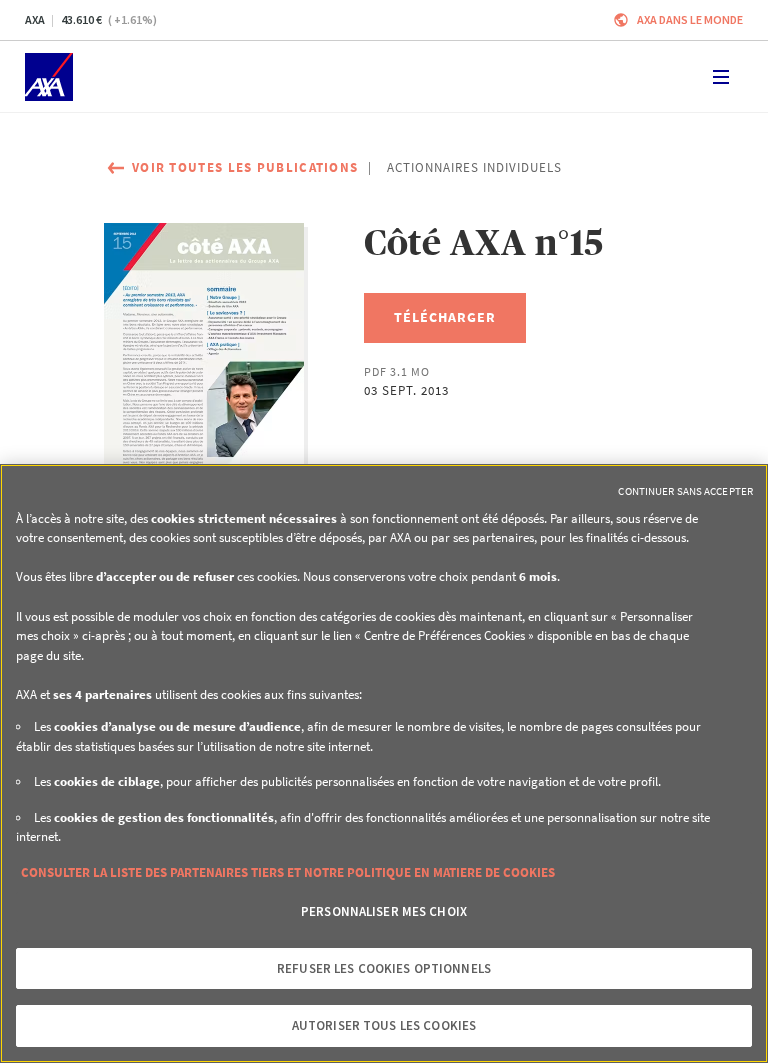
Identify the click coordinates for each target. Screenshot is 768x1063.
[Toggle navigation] (721, 77)
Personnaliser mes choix (384, 911)
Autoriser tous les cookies (384, 1025)
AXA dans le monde (690, 19)
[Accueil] (49, 77)
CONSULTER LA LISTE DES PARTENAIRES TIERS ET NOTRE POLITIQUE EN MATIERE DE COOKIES (288, 872)
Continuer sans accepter (685, 491)
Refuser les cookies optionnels (384, 968)
